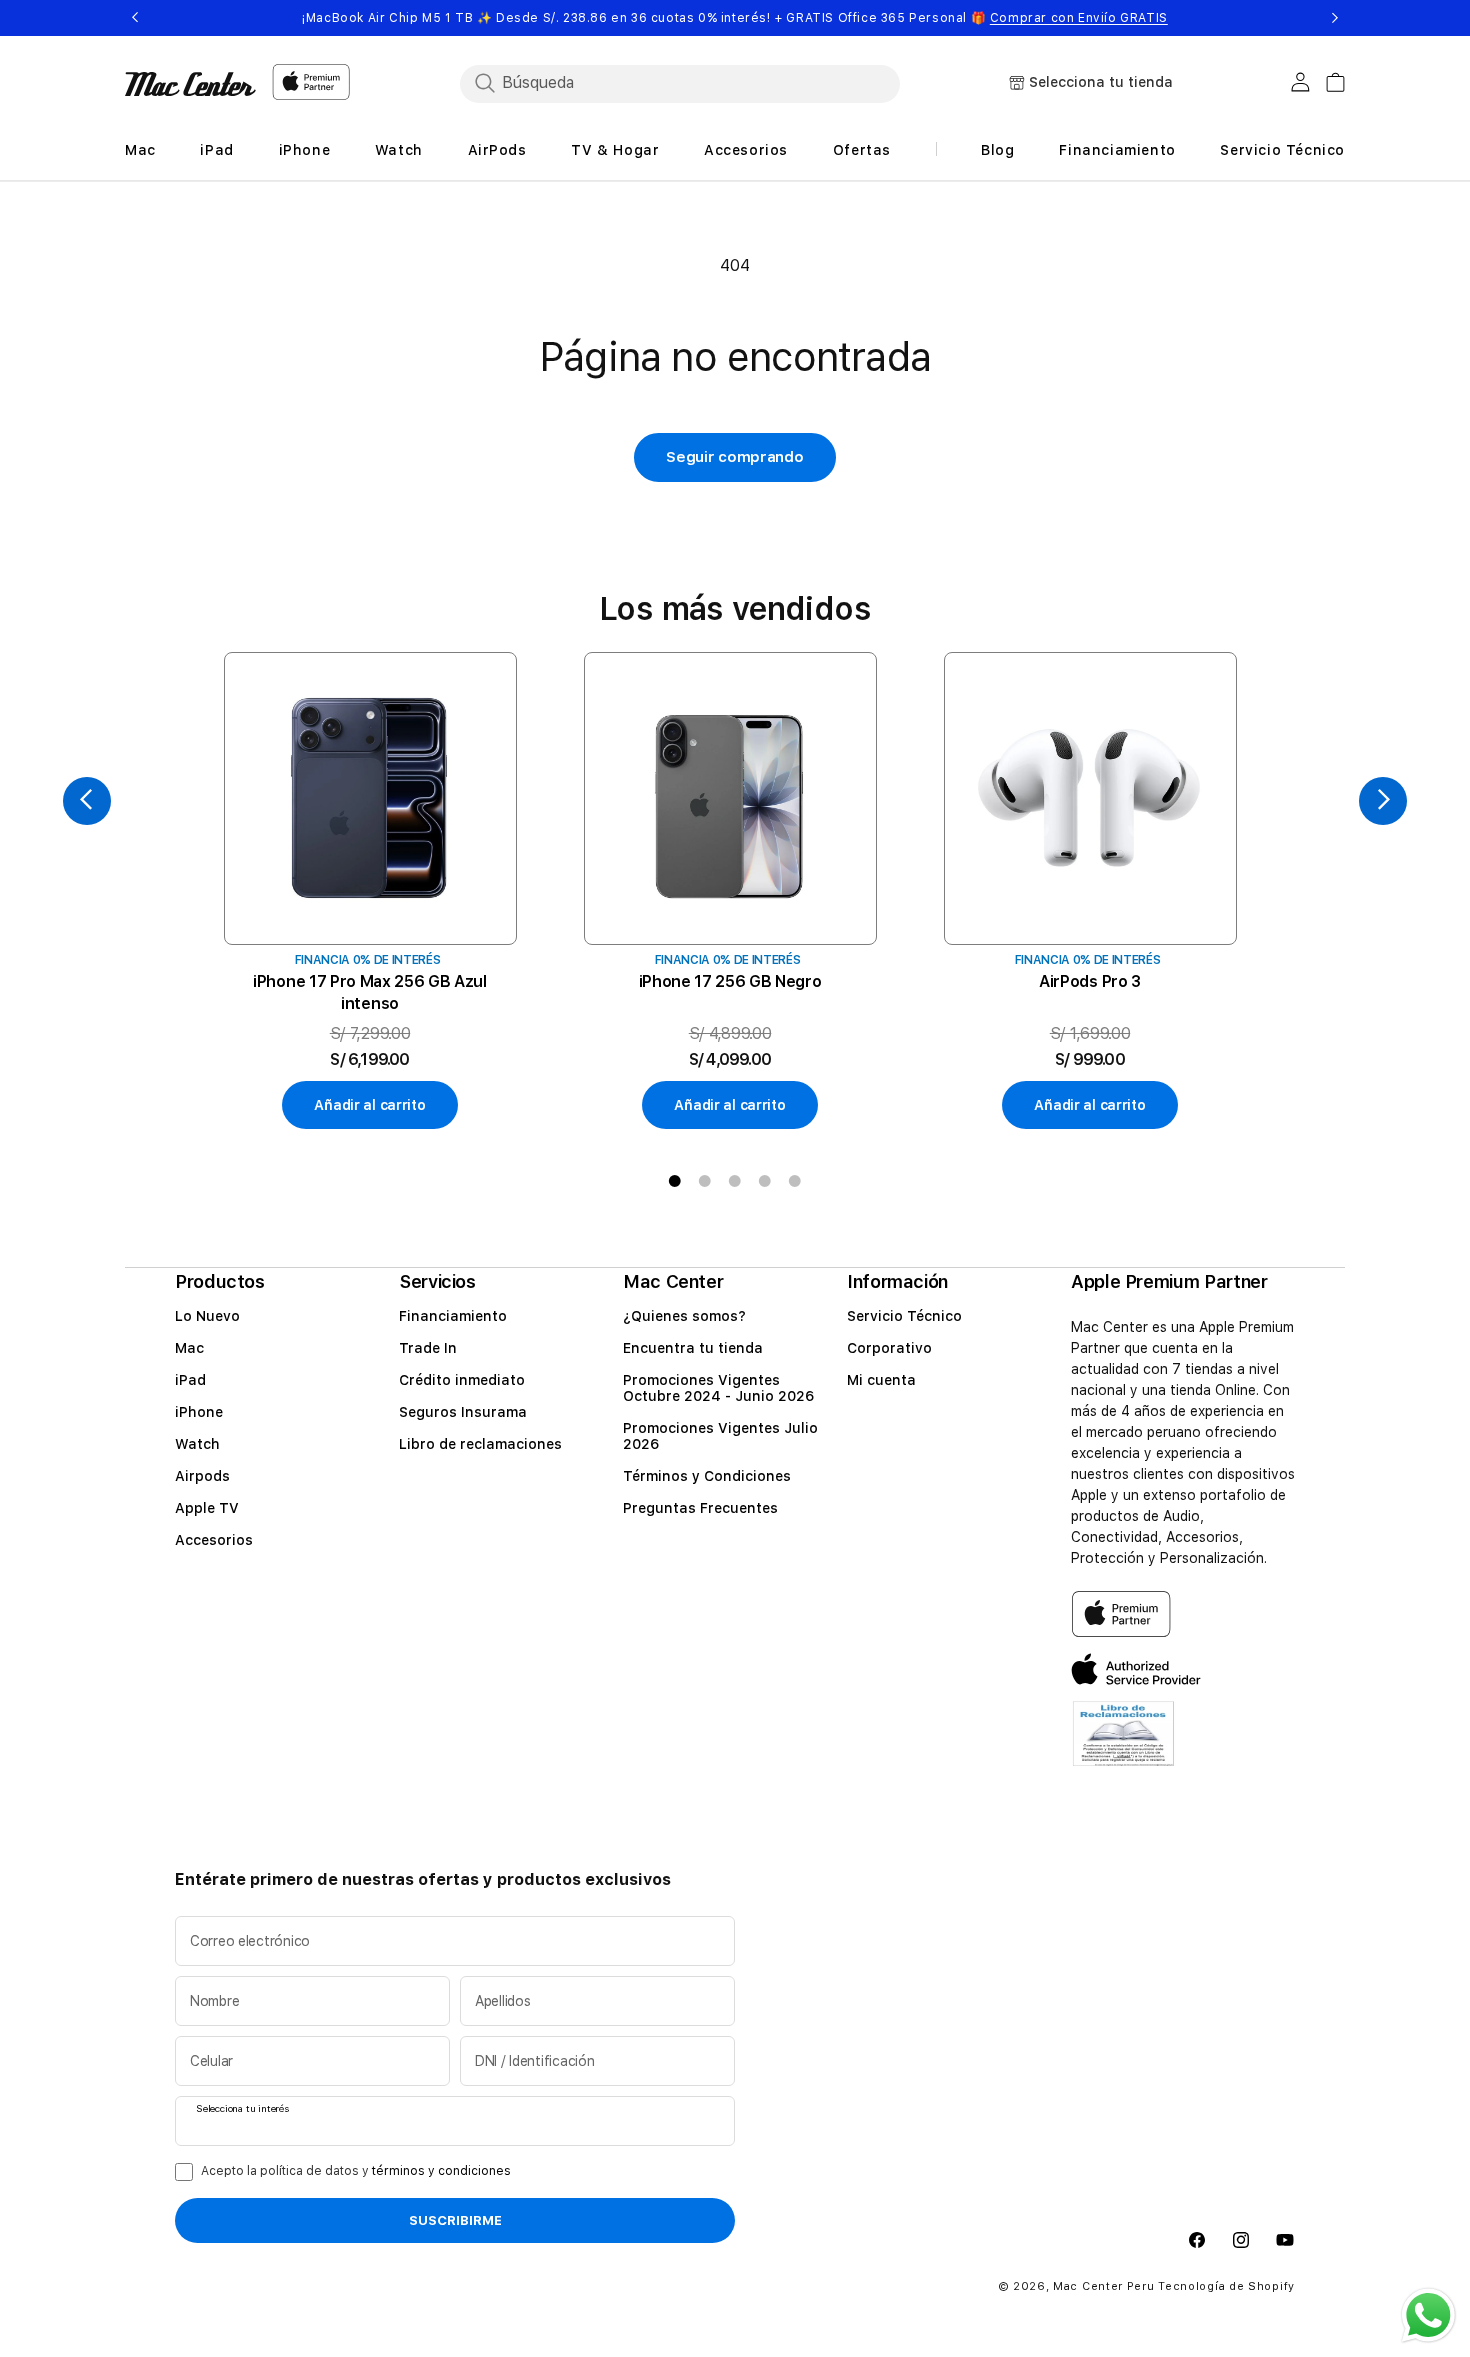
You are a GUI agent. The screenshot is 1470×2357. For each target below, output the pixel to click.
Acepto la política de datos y (356, 2171)
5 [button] (795, 1181)
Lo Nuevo (207, 1316)
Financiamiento (453, 1316)
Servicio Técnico (904, 1316)
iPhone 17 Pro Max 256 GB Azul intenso (370, 992)
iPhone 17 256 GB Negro (730, 981)
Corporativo (889, 1348)
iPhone (199, 1412)
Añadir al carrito (369, 1105)
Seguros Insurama (463, 1412)
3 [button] (735, 1181)
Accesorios (214, 1540)
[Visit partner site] (1123, 1746)
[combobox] (680, 83)
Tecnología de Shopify (1226, 2286)
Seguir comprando (734, 457)
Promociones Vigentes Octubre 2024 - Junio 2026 (718, 1388)
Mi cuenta (881, 1380)
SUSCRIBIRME (455, 2221)
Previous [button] (135, 18)
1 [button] (675, 1181)
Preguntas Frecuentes (700, 1508)
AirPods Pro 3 (1090, 981)
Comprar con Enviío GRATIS (1079, 18)
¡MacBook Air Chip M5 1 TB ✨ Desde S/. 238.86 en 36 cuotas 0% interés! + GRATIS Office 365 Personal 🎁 (735, 18)
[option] (370, 891)
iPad (190, 1380)
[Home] (190, 84)
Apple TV (207, 1508)
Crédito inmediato (462, 1380)
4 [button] (765, 1181)
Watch (197, 1444)
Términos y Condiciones (707, 1476)
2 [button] (705, 1181)
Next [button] (1335, 18)
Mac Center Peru (1104, 2286)
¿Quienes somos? (684, 1316)
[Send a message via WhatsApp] (1428, 2315)
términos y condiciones (441, 2171)
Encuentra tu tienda (693, 1348)
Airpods (202, 1476)
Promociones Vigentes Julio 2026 (720, 1436)
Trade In (428, 1348)
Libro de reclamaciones (480, 1444)
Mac (189, 1348)
